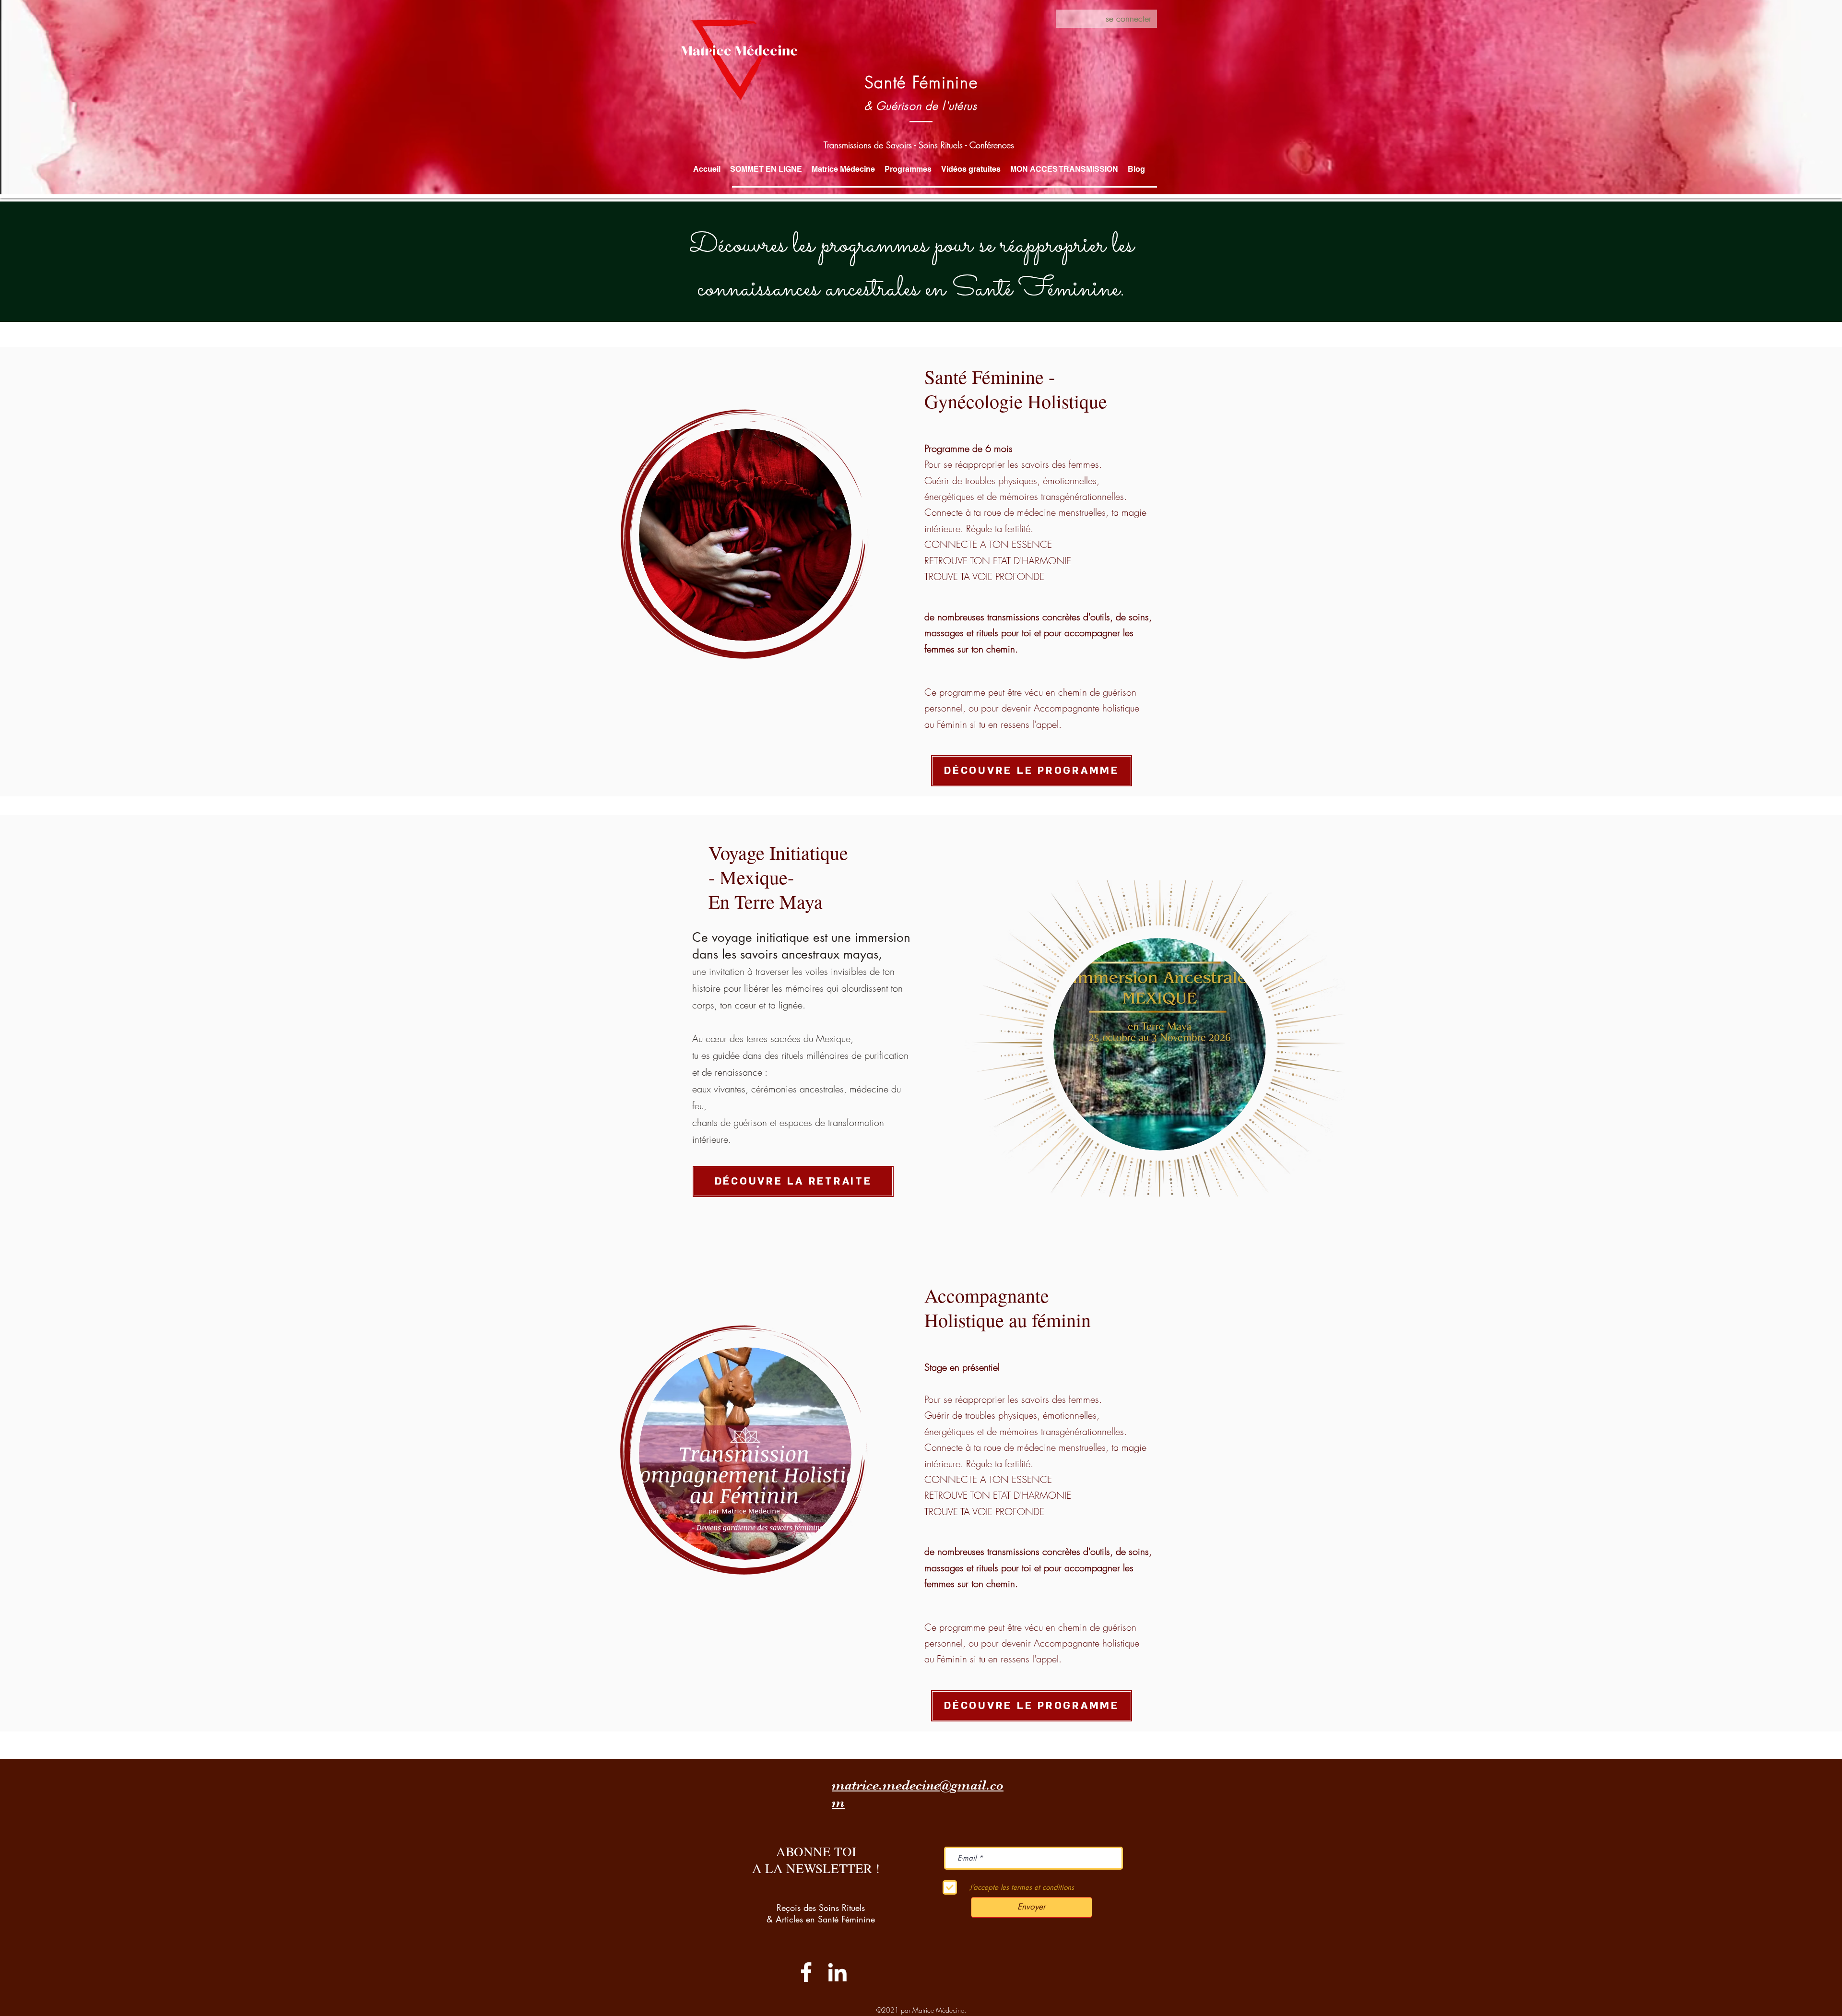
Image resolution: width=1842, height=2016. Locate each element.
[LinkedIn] (837, 1972)
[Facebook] (806, 1972)
